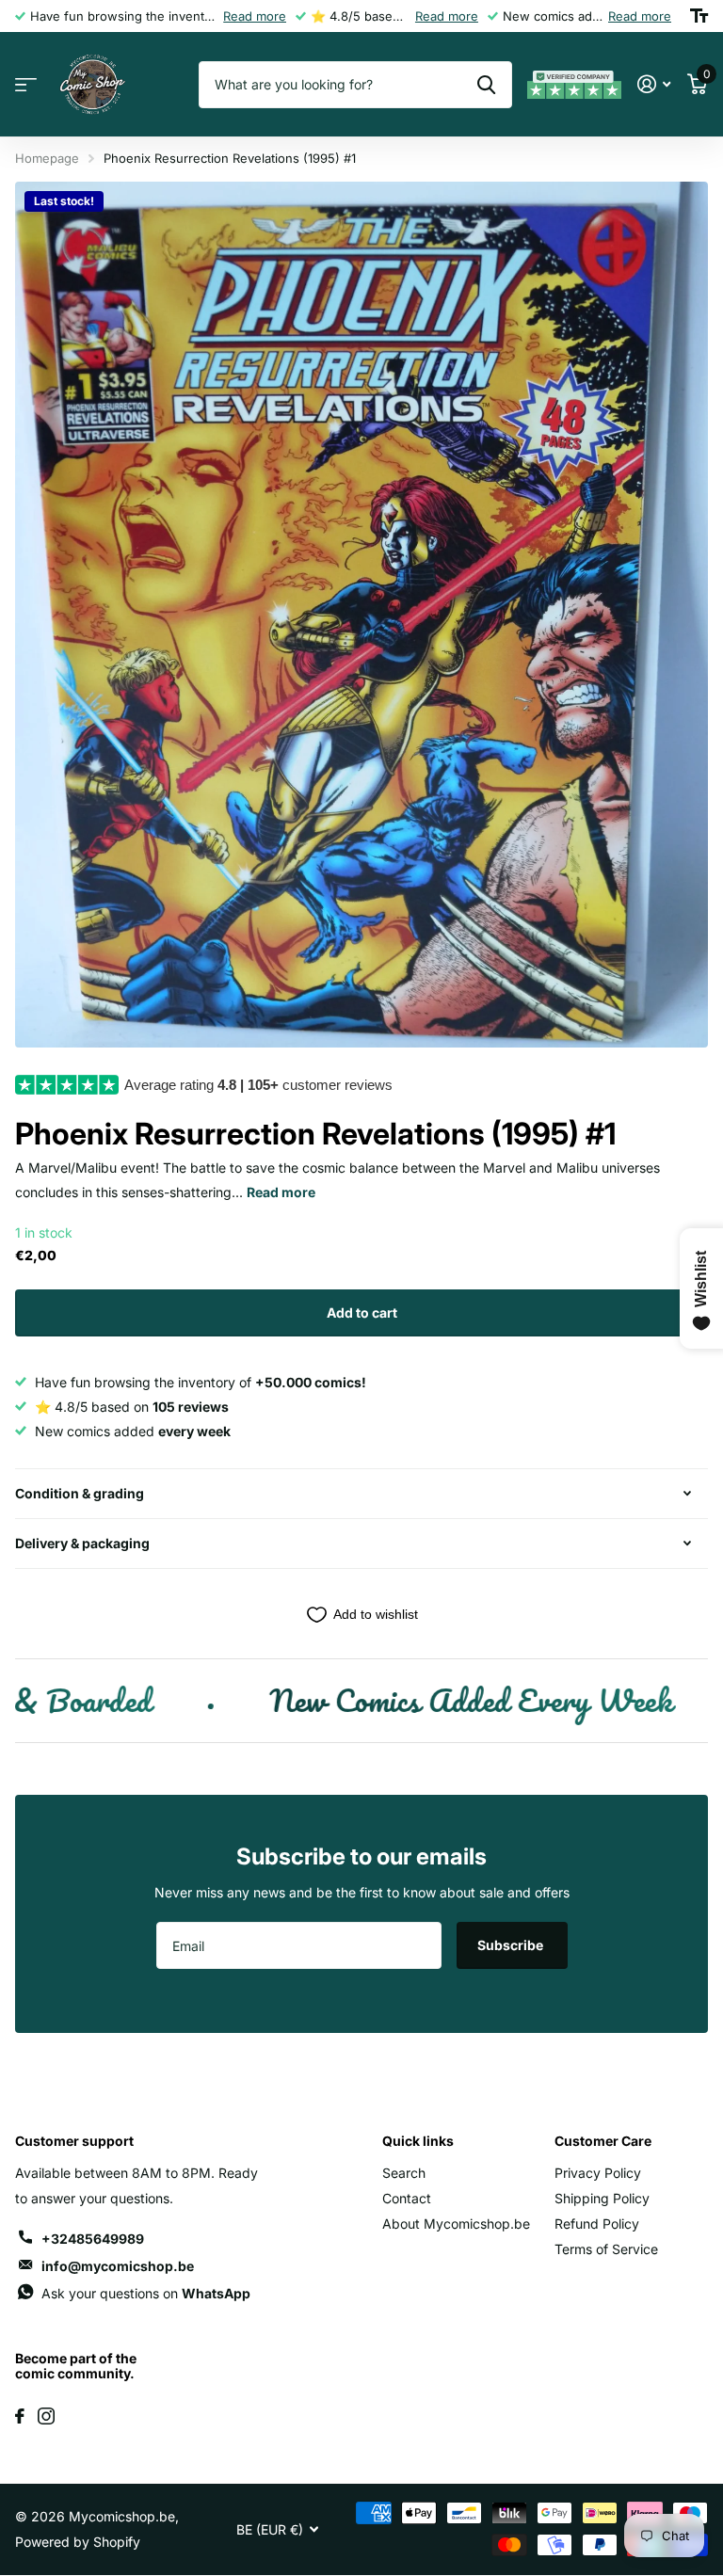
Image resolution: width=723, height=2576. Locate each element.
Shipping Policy (602, 2198)
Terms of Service (606, 2249)
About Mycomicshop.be (456, 2224)
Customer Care (603, 2141)
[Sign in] (654, 84)
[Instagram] (46, 2416)
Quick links (418, 2141)
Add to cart (362, 1312)
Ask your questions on (146, 2293)
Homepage (47, 158)
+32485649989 (93, 2239)
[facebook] (20, 2416)
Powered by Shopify (78, 2542)
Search (404, 2173)
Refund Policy (597, 2224)
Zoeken (486, 85)
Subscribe (512, 1945)
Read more (255, 16)
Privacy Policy (598, 2173)
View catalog (26, 85)
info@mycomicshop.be (118, 2266)
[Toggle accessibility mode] (699, 16)
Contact (407, 2198)
